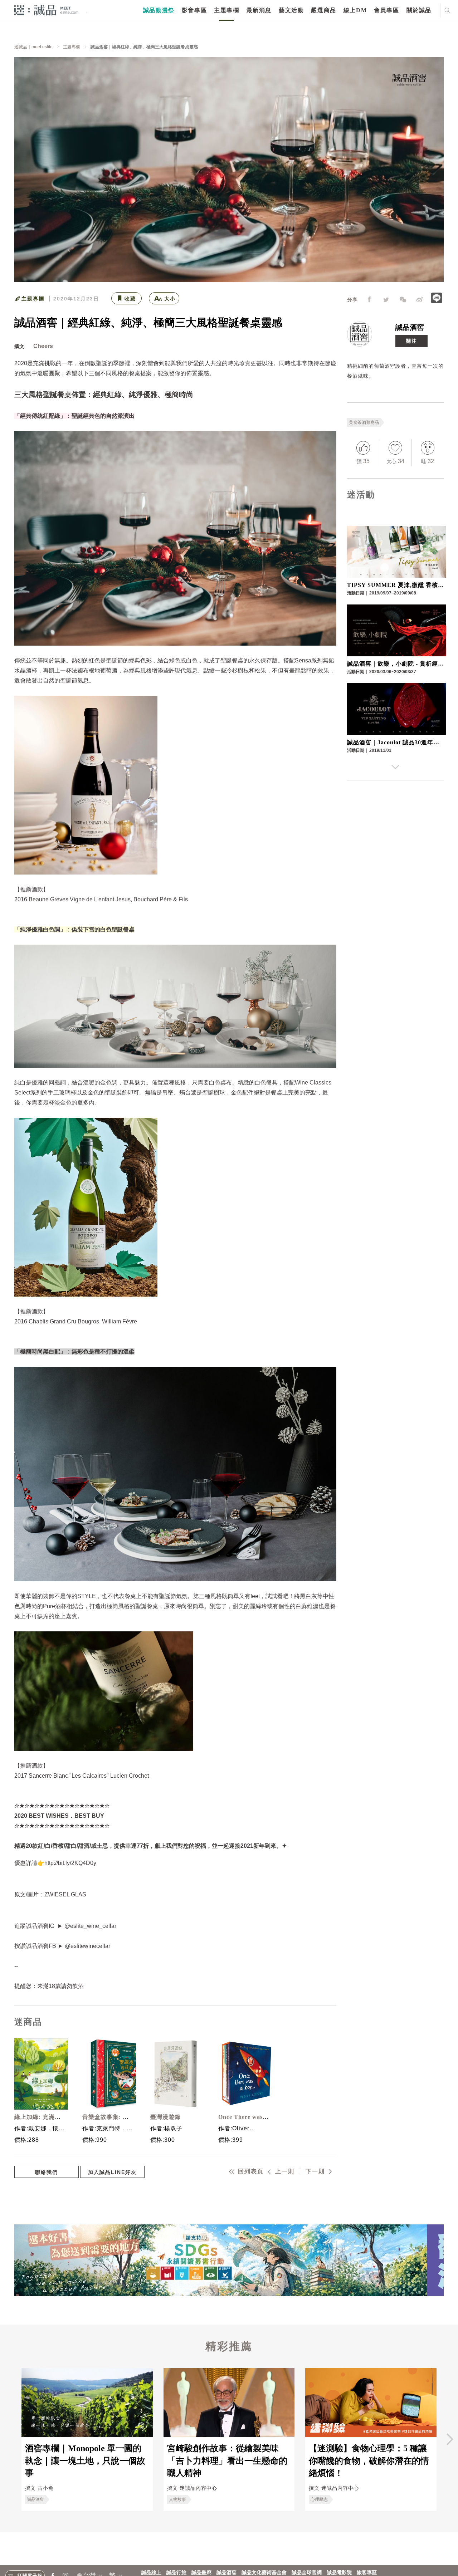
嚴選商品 (323, 10)
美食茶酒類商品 (364, 422)
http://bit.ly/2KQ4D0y (70, 1863)
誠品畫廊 (201, 2573)
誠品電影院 (339, 2573)
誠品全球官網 (307, 2573)
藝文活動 (291, 10)
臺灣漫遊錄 (165, 2117)
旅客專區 (367, 2573)
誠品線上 (151, 2573)
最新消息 (259, 10)
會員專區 (386, 10)
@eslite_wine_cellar (90, 1926)
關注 (411, 341)
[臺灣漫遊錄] (175, 2074)
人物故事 (177, 2499)
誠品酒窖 (410, 327)
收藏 (130, 299)
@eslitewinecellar (87, 1946)
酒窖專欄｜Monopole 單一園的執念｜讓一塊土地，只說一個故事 (85, 2461)
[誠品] (46, 10)
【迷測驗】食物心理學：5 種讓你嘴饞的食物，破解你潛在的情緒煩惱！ (369, 2461)
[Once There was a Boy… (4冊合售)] (243, 2074)
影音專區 (194, 10)
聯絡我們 (47, 2172)
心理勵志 (319, 2499)
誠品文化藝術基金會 (264, 2573)
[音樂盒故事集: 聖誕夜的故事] (107, 2074)
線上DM (355, 10)
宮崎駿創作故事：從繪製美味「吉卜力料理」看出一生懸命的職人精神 (227, 2461)
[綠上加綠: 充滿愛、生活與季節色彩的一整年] (39, 2074)
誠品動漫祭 (159, 10)
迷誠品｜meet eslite (33, 47)
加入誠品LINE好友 (112, 2172)
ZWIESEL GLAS (65, 1894)
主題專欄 (226, 10)
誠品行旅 (176, 2573)
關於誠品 (419, 10)
